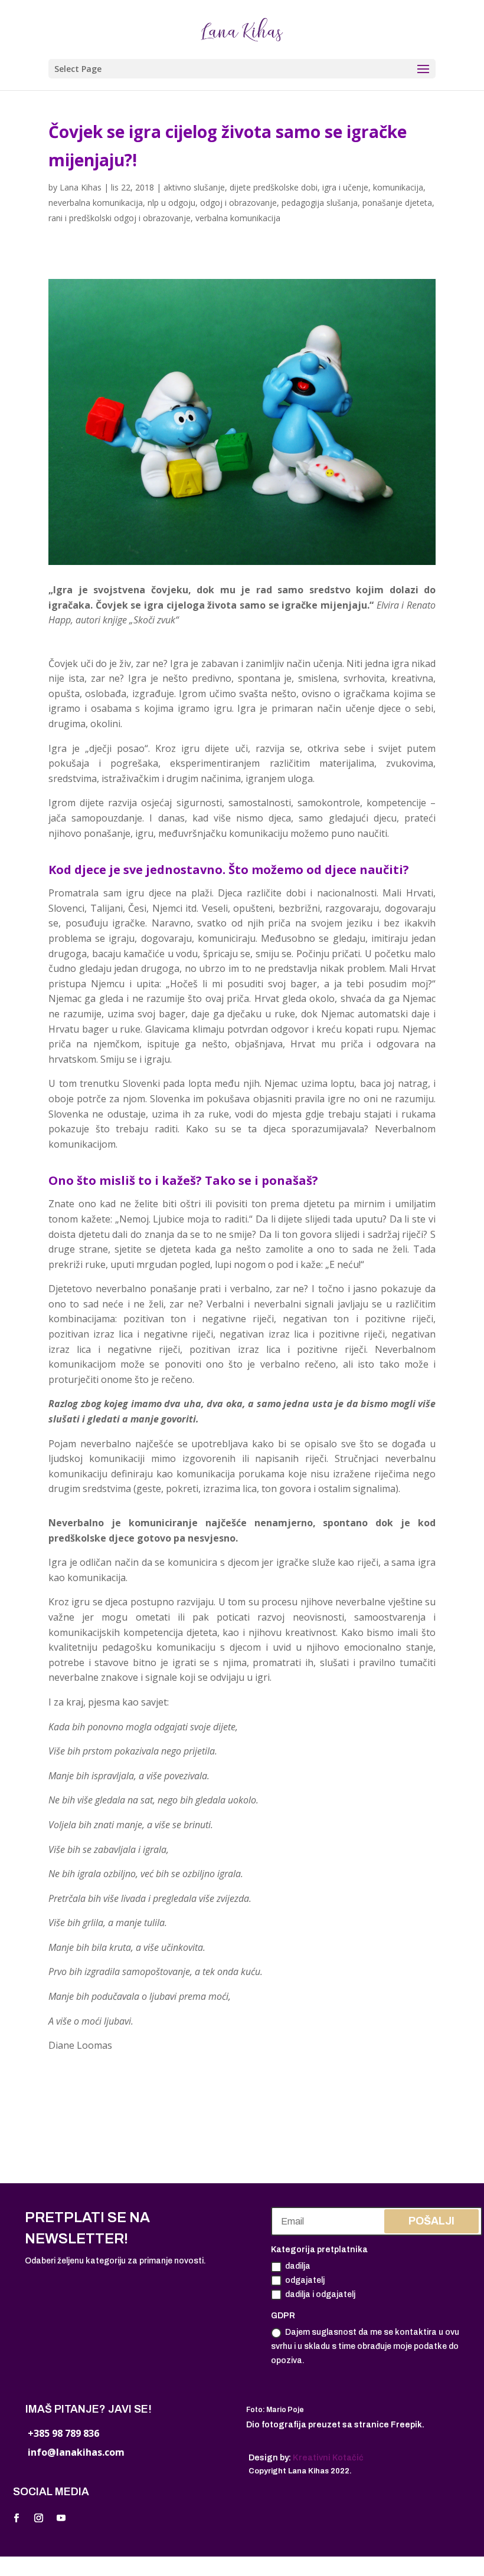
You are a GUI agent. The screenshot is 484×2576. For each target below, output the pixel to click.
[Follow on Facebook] (16, 2518)
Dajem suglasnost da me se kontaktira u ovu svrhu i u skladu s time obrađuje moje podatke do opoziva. (365, 2346)
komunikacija (398, 187)
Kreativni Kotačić (328, 2458)
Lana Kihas (81, 187)
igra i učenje (345, 187)
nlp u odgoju (171, 203)
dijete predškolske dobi (274, 187)
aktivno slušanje (194, 187)
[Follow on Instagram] (38, 2518)
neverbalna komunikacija (96, 203)
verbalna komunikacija (238, 218)
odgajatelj (305, 2280)
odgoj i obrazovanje (238, 203)
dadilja (298, 2266)
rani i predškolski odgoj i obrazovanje (120, 218)
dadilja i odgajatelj (320, 2294)
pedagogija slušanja (320, 203)
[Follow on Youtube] (61, 2518)
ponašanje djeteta (397, 203)
